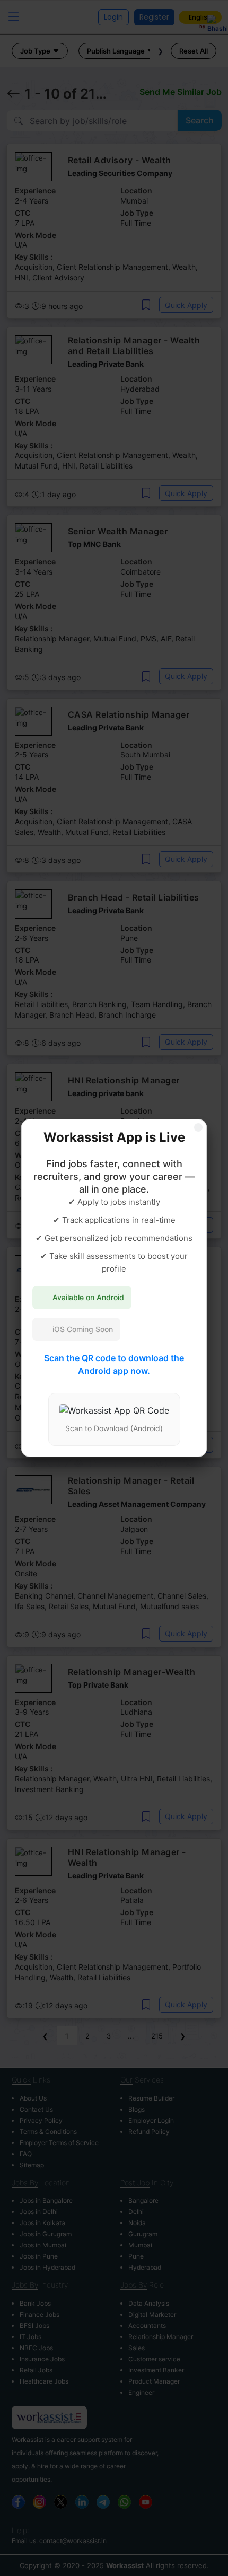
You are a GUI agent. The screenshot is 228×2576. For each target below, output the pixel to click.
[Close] (198, 1127)
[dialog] (114, 1288)
